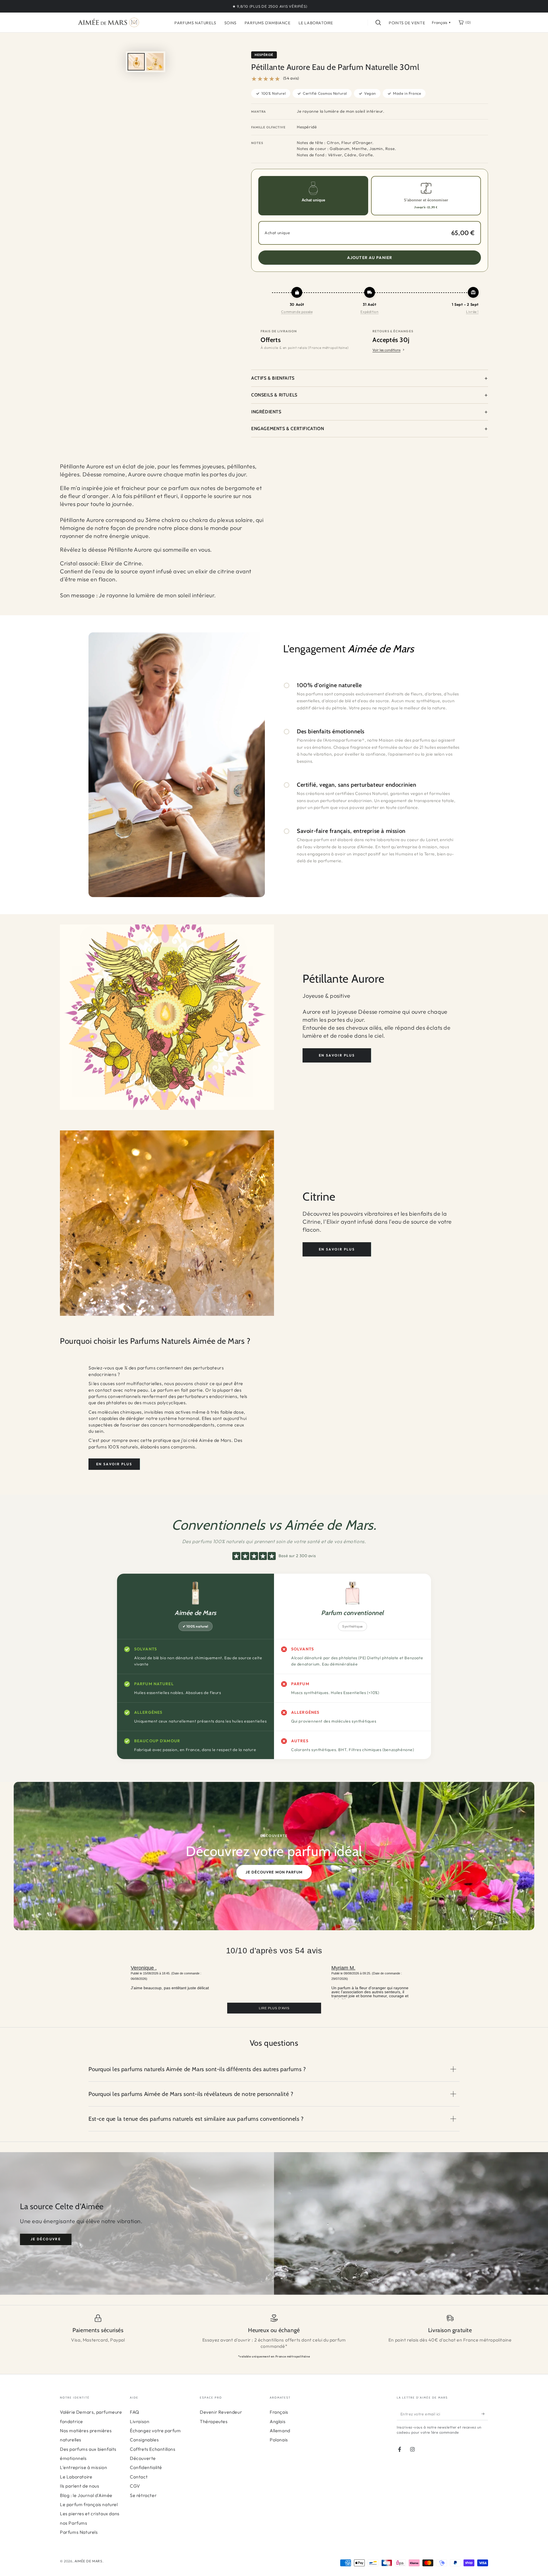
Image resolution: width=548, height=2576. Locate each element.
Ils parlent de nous (79, 2486)
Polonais (279, 2440)
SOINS (230, 23)
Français (279, 2412)
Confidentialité (146, 2467)
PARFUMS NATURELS (195, 23)
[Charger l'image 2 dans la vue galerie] (155, 62)
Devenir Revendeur (221, 2412)
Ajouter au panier (370, 258)
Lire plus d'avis (274, 2008)
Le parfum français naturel (89, 2504)
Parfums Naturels (79, 2532)
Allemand (280, 2431)
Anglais (278, 2421)
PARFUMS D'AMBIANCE (268, 23)
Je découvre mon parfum (274, 1872)
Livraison (140, 2421)
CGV (135, 2486)
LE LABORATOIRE (316, 23)
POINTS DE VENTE (407, 23)
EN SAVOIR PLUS (337, 1055)
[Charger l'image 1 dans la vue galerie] (136, 62)
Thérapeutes (214, 2421)
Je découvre (46, 2239)
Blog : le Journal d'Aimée (86, 2495)
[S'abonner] (485, 2414)
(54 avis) (291, 78)
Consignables (144, 2440)
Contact (139, 2477)
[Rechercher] (378, 23)
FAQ (135, 2412)
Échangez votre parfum (155, 2431)
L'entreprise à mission (83, 2467)
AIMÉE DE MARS (88, 2561)
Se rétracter (143, 2495)
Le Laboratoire (76, 2477)
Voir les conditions (386, 350)
